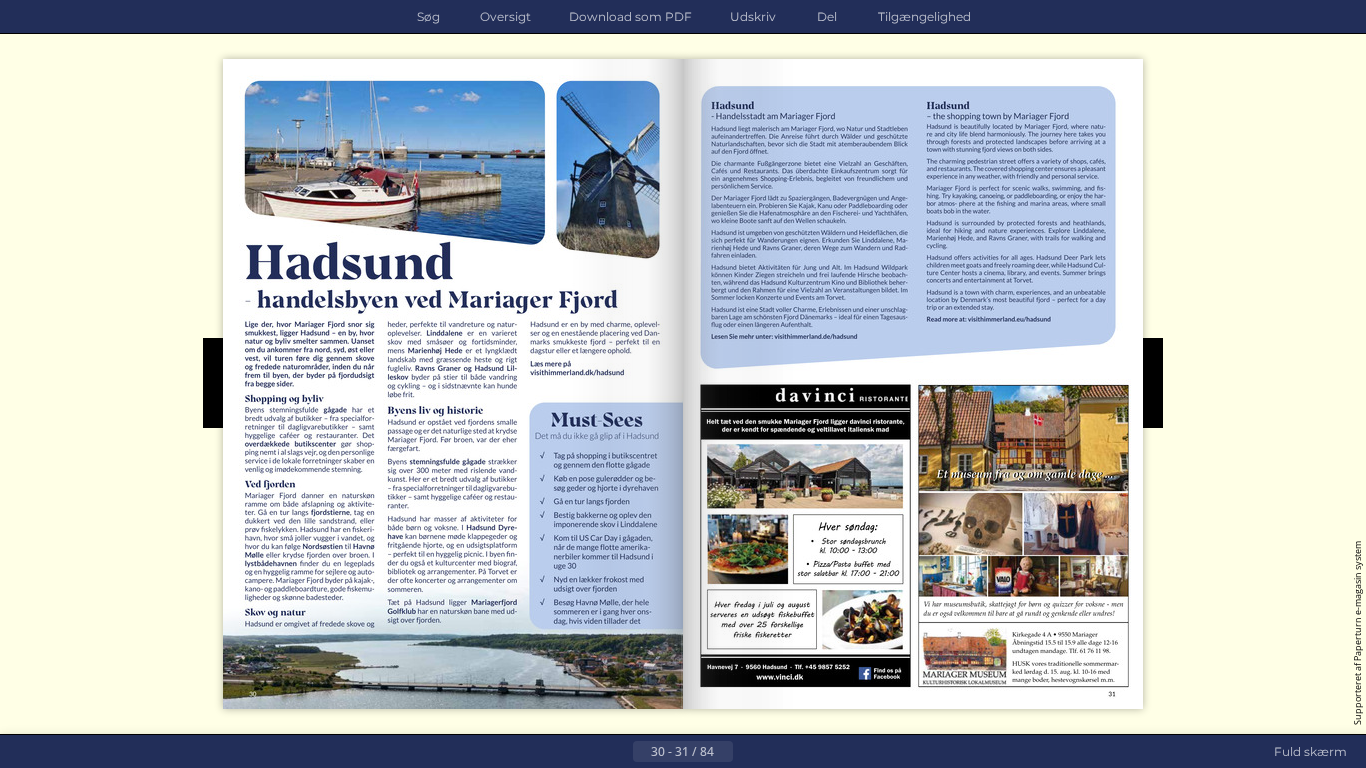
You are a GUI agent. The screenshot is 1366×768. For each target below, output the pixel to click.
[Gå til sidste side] (781, 752)
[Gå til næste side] (749, 752)
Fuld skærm (1310, 751)
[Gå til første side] (585, 752)
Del (827, 16)
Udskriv (753, 16)
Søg (428, 16)
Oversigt (505, 16)
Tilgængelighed (924, 16)
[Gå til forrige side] (617, 752)
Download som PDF (630, 16)
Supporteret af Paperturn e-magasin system (1357, 633)
